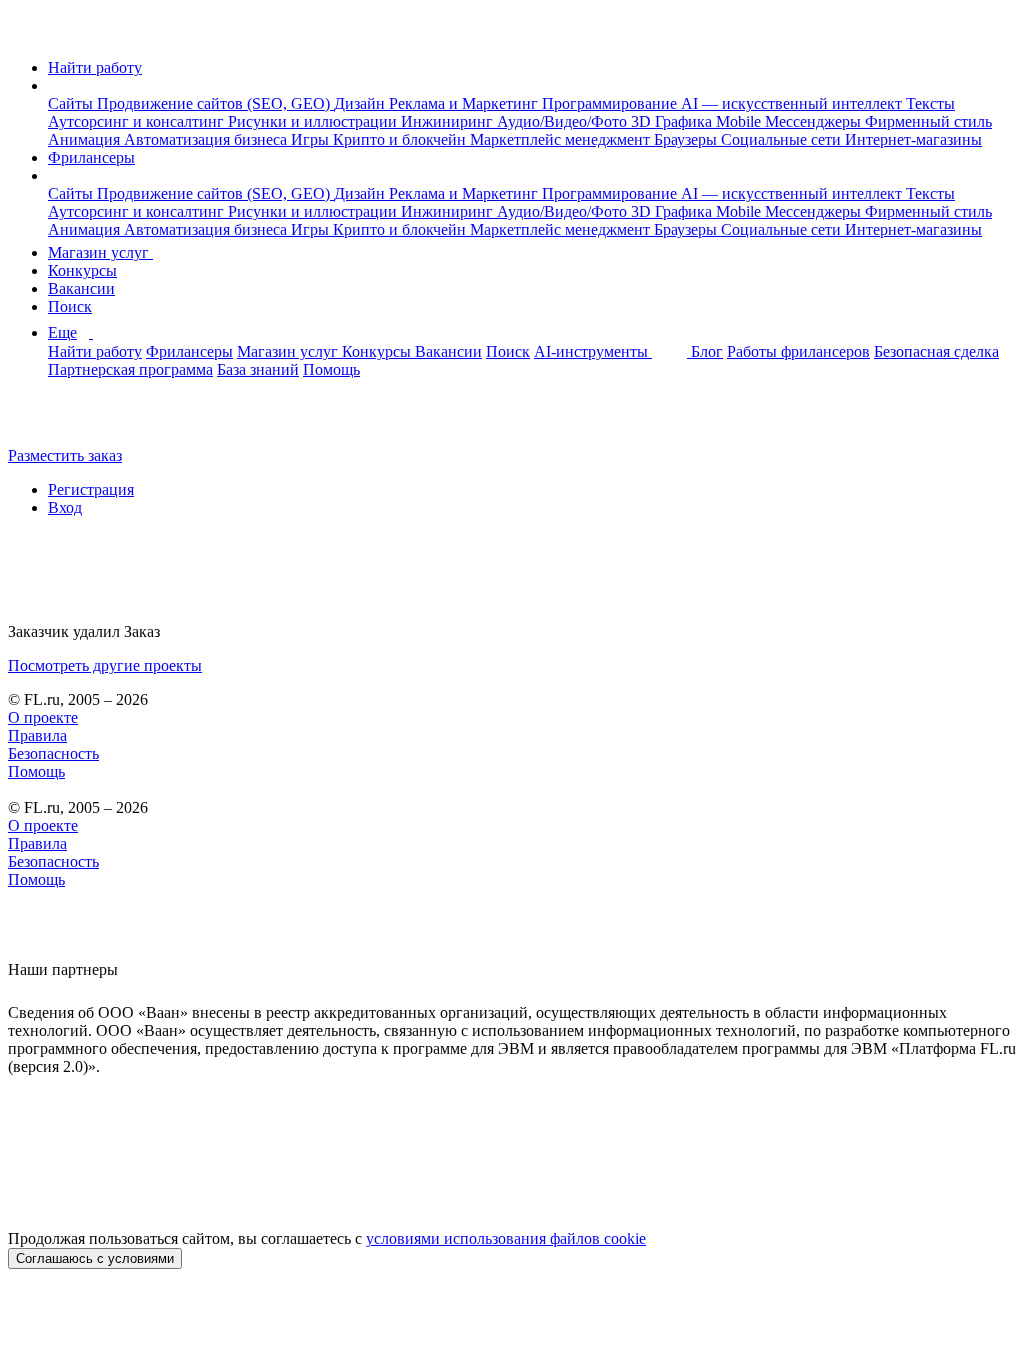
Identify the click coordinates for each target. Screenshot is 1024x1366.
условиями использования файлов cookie (506, 1238)
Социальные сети (783, 139)
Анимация (86, 139)
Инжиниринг (449, 121)
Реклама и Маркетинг (465, 103)
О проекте (43, 717)
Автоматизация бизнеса (207, 139)
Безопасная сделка (936, 351)
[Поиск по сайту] (64, 421)
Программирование (611, 103)
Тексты (930, 103)
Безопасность (53, 753)
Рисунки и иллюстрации (314, 121)
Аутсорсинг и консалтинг (138, 121)
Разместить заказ (65, 455)
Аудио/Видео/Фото (564, 121)
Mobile (740, 121)
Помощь (331, 369)
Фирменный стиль (928, 121)
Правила (37, 735)
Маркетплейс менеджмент (562, 139)
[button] (54, 85)
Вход (65, 507)
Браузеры (687, 139)
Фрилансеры (91, 157)
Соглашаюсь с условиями (95, 1258)
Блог (707, 351)
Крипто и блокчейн (401, 139)
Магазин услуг (100, 252)
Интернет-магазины (913, 139)
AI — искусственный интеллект (793, 103)
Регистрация (91, 489)
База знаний (258, 369)
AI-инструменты (593, 351)
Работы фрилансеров (798, 351)
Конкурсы (82, 270)
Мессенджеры (815, 121)
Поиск (70, 306)
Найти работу (95, 67)
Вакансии (81, 288)
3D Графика (673, 121)
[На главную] (26, 33)
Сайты (72, 103)
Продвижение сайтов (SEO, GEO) (215, 103)
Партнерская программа (130, 369)
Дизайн (361, 103)
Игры (312, 139)
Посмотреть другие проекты (105, 665)
